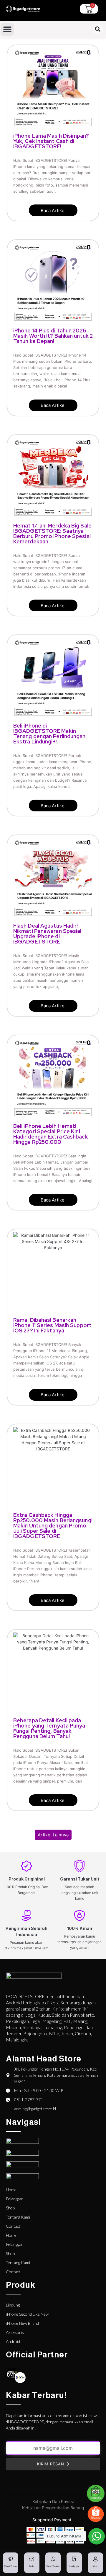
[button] (7, 29)
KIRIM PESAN (51, 2464)
